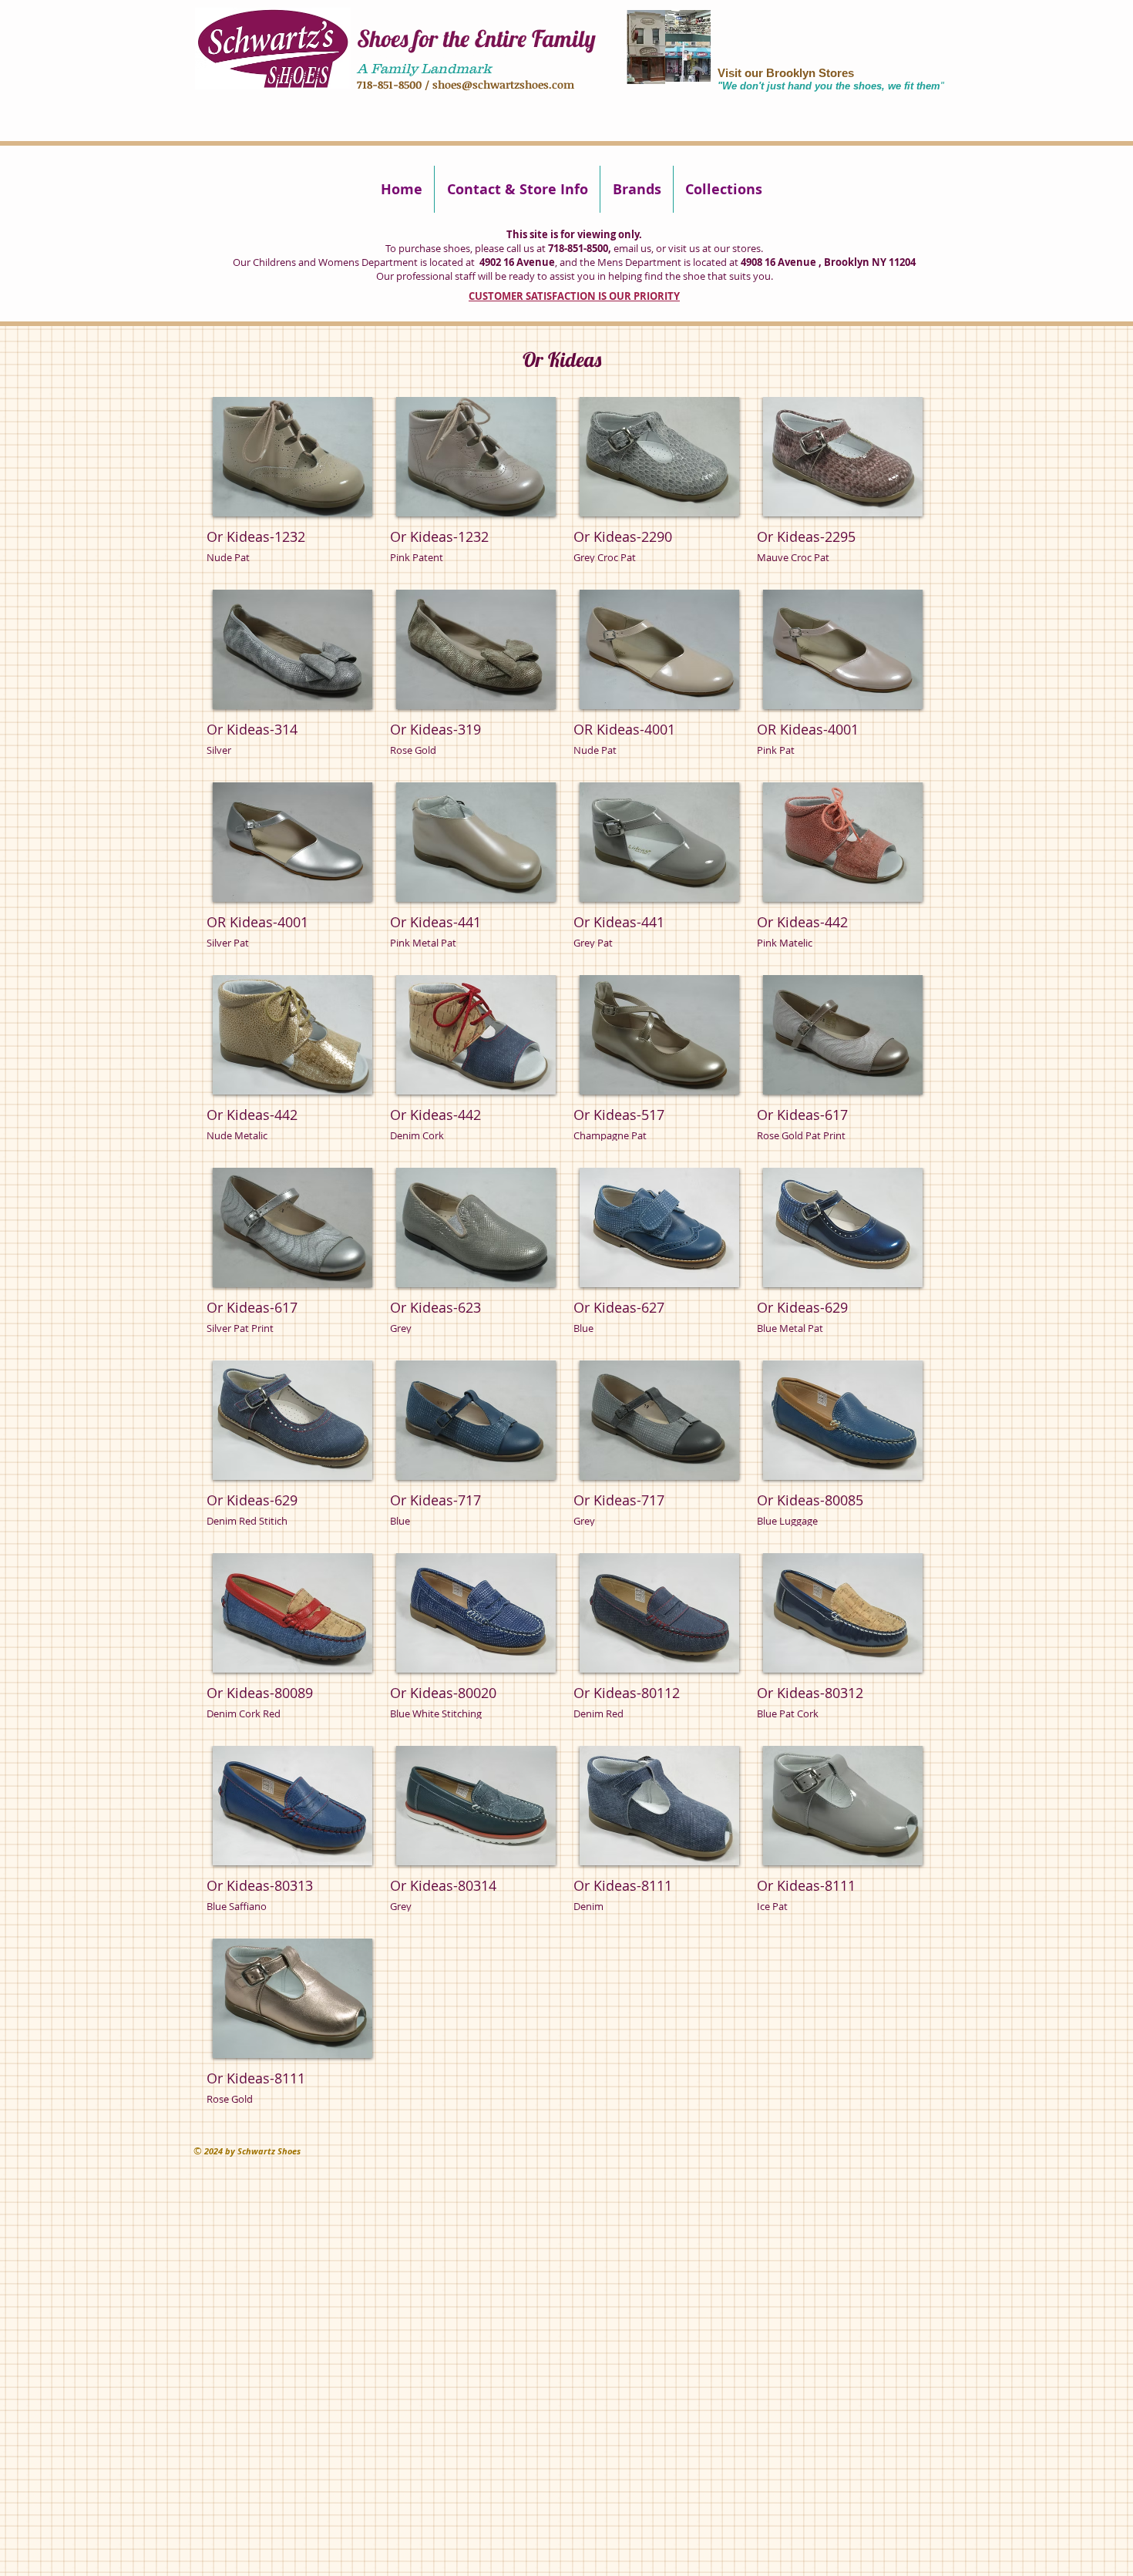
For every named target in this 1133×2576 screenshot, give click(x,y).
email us (632, 248)
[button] (292, 488)
